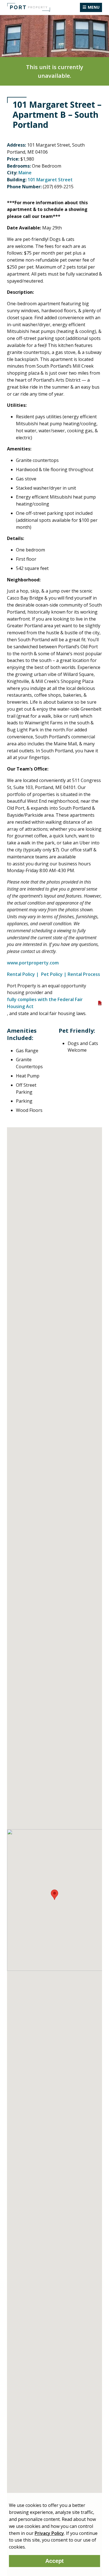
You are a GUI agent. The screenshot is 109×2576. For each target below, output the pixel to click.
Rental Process (84, 974)
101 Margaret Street (50, 180)
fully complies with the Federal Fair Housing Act (45, 1003)
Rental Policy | (23, 974)
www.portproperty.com (33, 963)
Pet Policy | (54, 974)
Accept (54, 2561)
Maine (25, 173)
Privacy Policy (49, 2533)
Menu (94, 7)
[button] (54, 1895)
